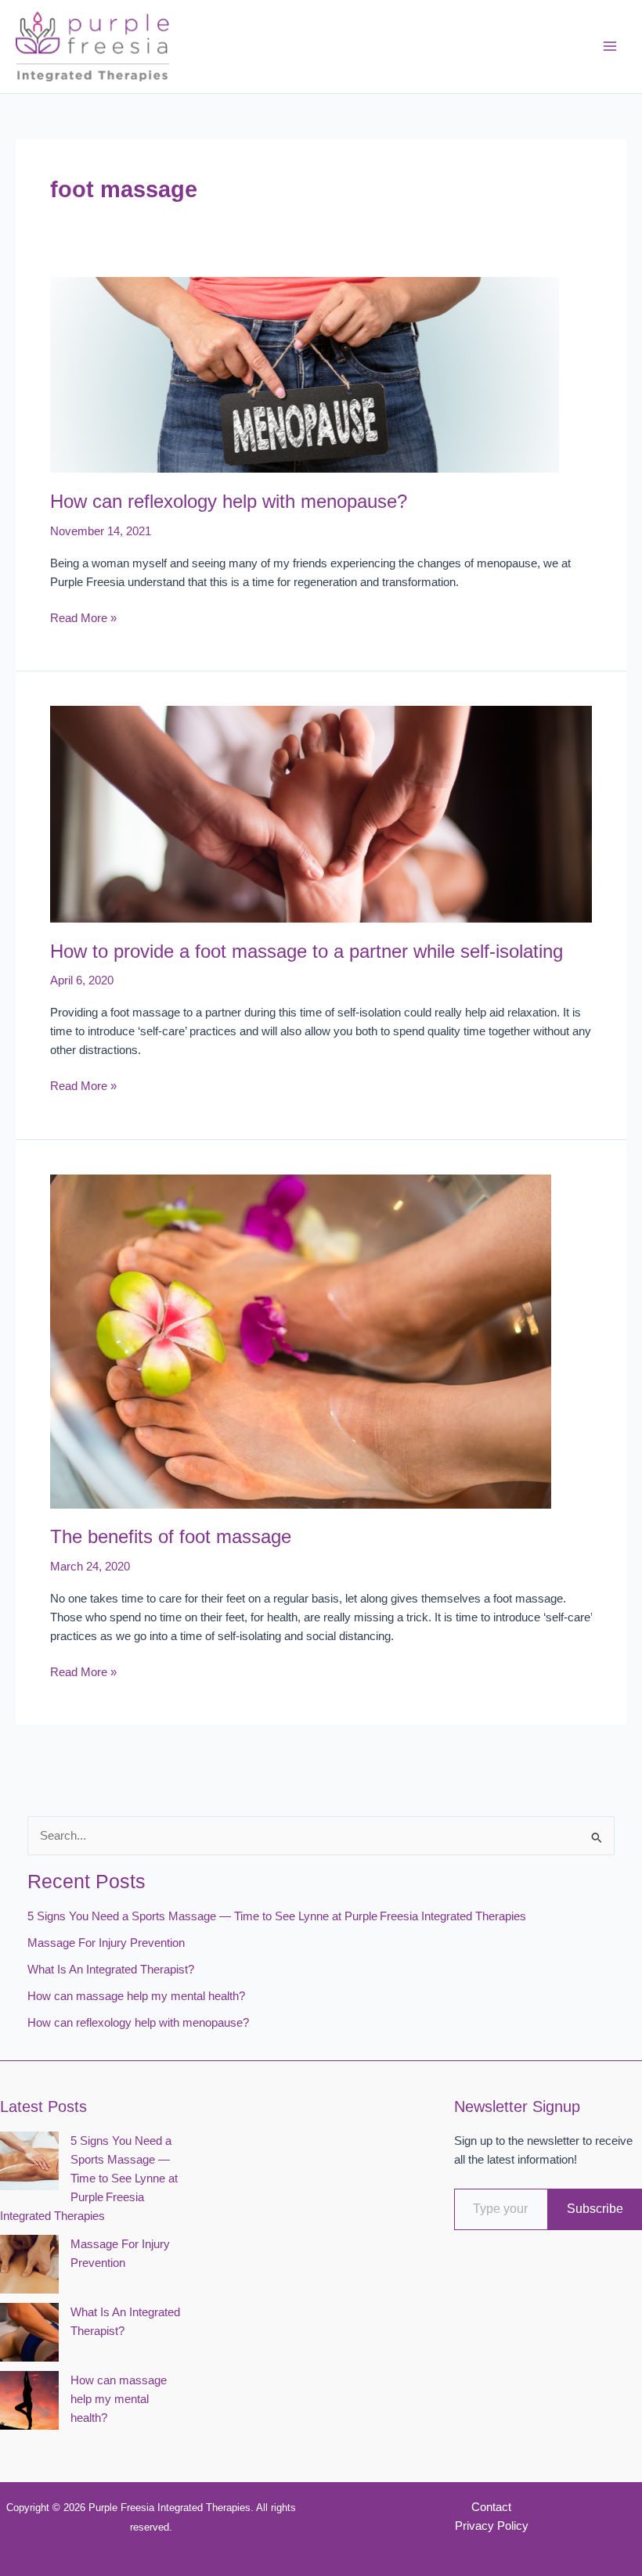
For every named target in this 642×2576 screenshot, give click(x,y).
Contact (491, 2507)
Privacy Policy (492, 2526)
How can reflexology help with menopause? (229, 502)
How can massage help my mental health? (138, 1996)
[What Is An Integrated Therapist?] (29, 2332)
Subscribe (595, 2209)
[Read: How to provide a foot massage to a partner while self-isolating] (321, 813)
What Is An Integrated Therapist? (111, 1970)
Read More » (83, 619)
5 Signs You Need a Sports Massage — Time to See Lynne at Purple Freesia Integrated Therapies (277, 1916)
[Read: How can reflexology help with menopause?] (305, 374)
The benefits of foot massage (171, 1537)
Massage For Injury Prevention (106, 1943)
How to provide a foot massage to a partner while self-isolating (307, 952)
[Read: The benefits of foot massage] (301, 1340)
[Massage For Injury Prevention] (29, 2264)
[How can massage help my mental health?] (29, 2400)
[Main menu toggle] (610, 47)
